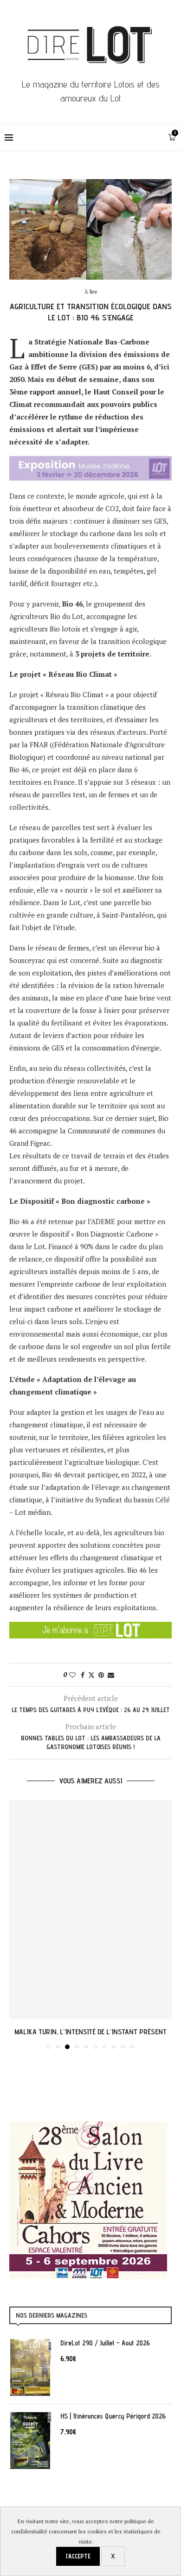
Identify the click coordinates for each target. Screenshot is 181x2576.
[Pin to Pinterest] (101, 1675)
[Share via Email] (111, 1675)
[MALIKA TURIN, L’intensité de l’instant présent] (90, 1909)
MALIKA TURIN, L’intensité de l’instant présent (90, 2032)
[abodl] (90, 1628)
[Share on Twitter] (91, 1675)
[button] (17, 1924)
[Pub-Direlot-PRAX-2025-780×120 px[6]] (90, 462)
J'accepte (78, 2556)
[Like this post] (72, 1675)
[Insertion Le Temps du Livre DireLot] (88, 2126)
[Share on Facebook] (83, 1675)
